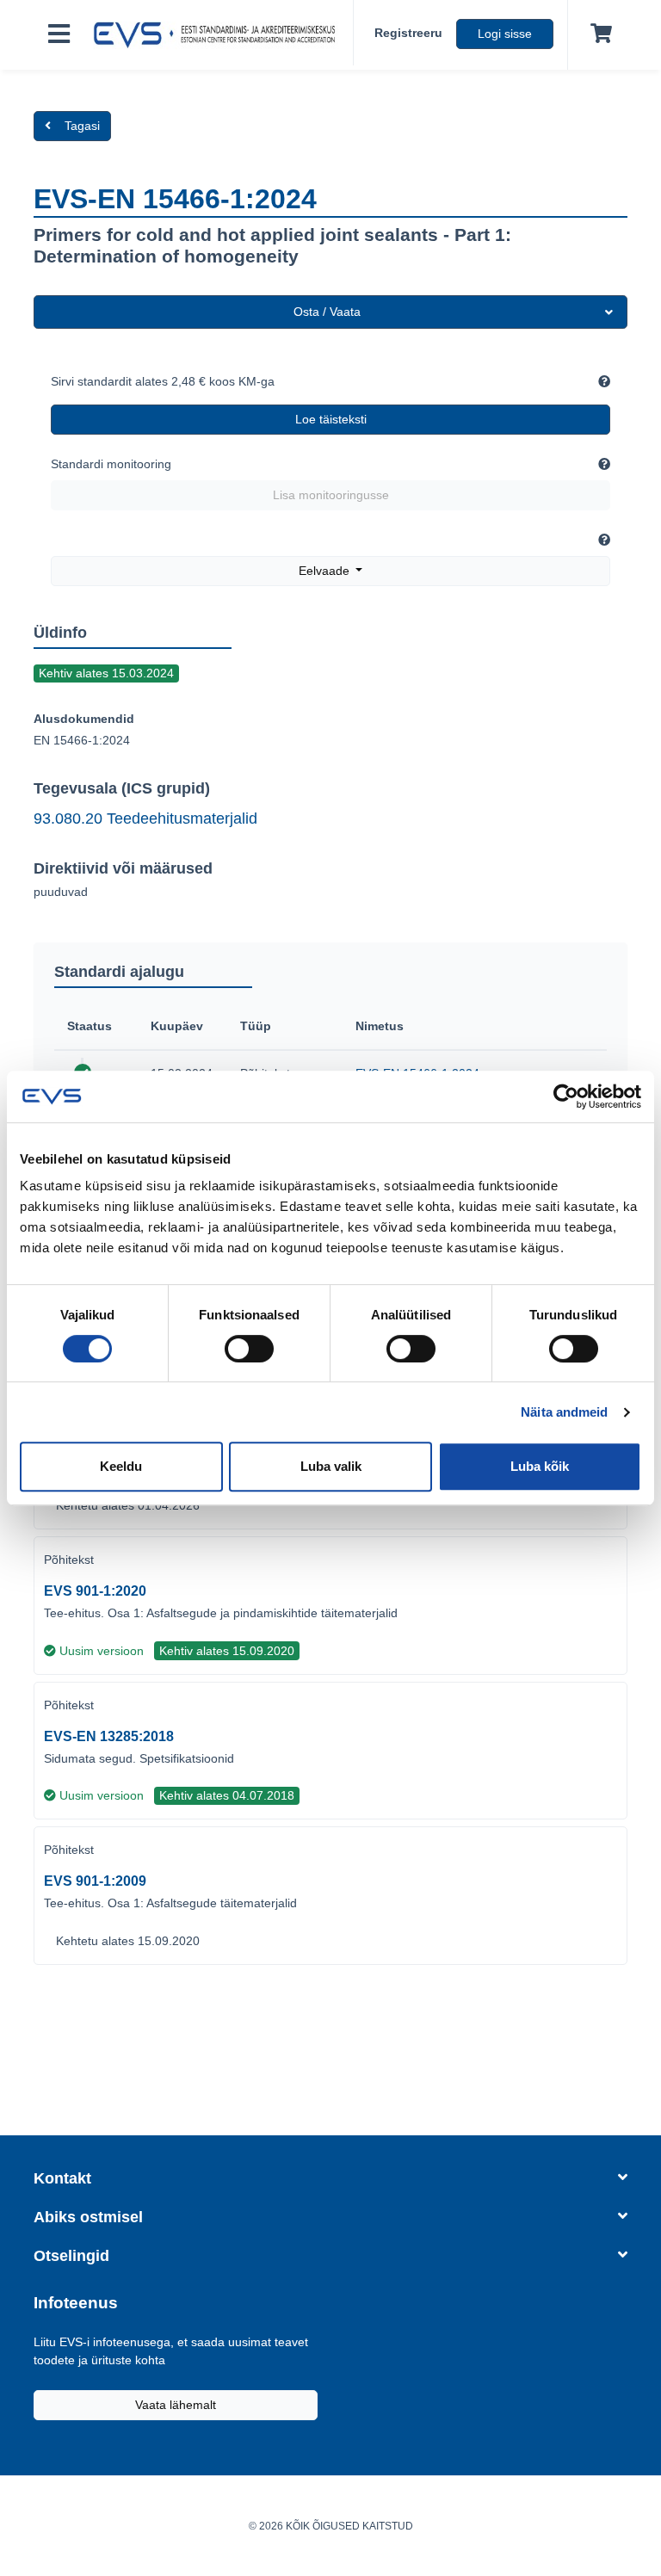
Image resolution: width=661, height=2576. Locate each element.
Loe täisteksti (331, 419)
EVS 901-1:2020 (95, 1591)
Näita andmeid (564, 1412)
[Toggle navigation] (59, 35)
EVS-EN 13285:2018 (109, 1736)
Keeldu (121, 1466)
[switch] (249, 1349)
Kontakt (62, 2178)
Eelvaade (326, 571)
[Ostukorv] (598, 34)
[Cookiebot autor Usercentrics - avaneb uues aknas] (566, 1096)
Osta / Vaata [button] (327, 312)
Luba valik (331, 1466)
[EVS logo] (219, 35)
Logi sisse (505, 34)
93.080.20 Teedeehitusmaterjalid (145, 819)
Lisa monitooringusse (331, 495)
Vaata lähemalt (176, 2405)
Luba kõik (540, 1466)
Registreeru (408, 33)
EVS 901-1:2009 (95, 1881)
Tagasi (82, 126)
